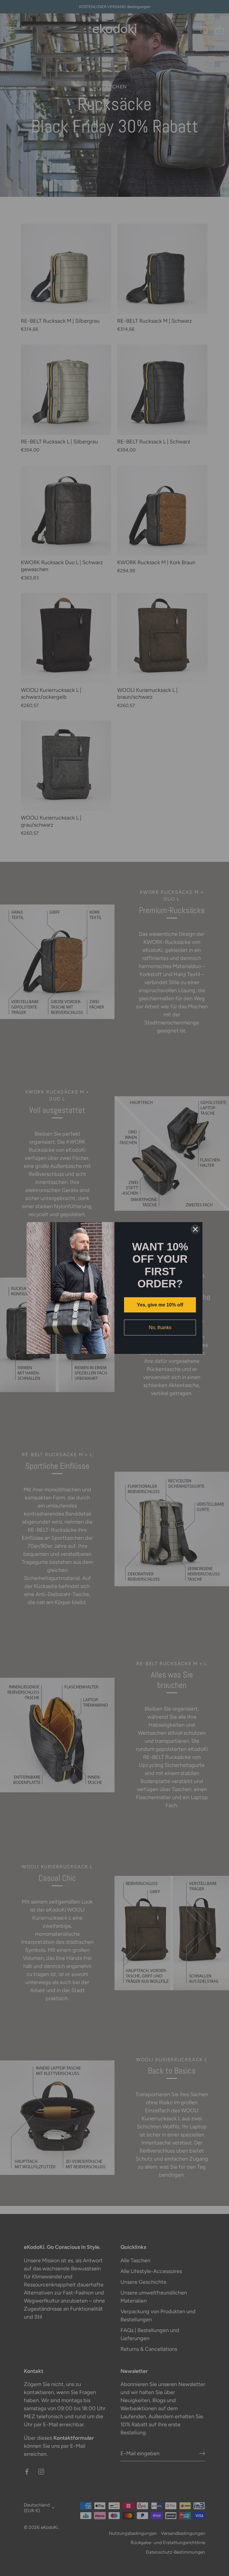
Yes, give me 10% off (160, 1305)
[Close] (195, 1229)
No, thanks (160, 1328)
